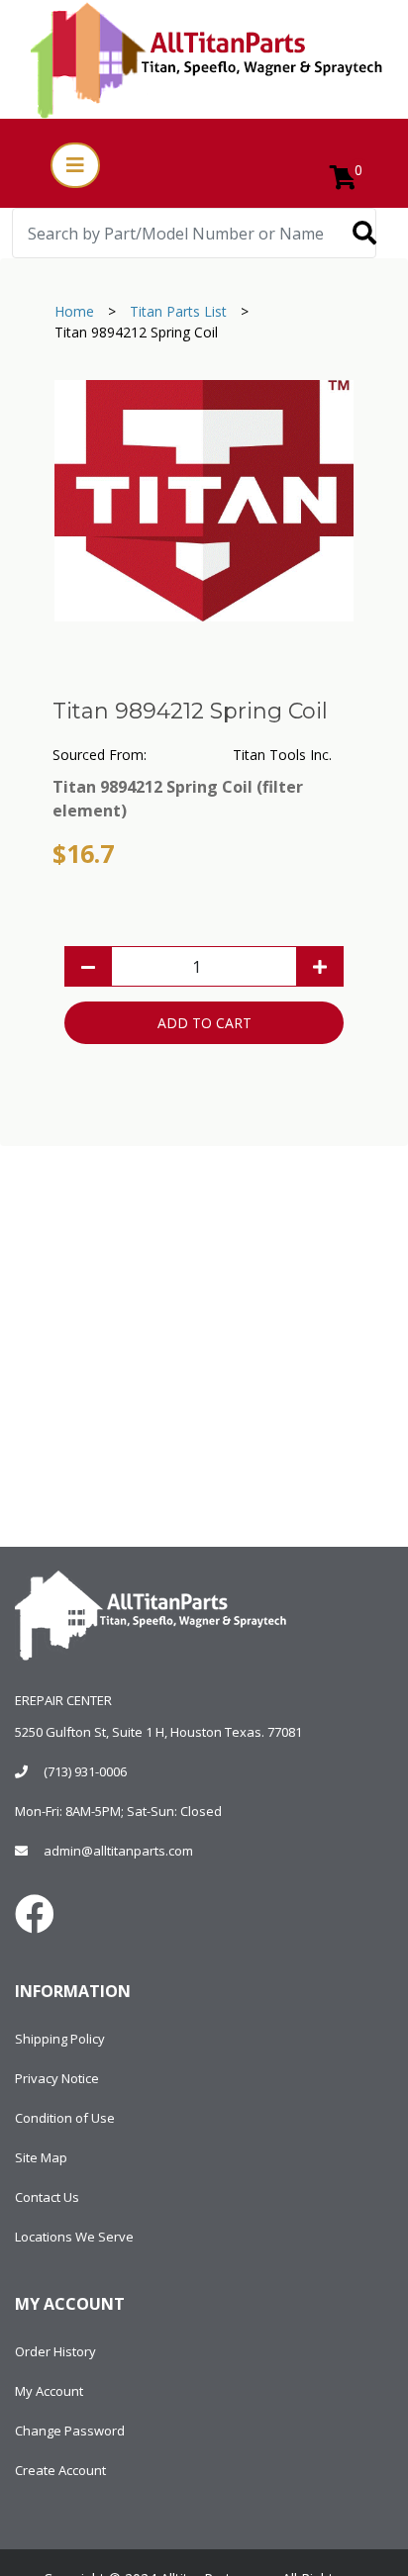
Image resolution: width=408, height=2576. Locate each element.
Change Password (70, 2431)
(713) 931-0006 (85, 1771)
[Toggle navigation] (75, 165)
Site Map (41, 2157)
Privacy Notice (57, 2078)
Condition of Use (65, 2118)
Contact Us (47, 2197)
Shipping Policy (60, 2039)
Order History (55, 2351)
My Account (49, 2391)
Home (74, 311)
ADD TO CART (204, 1023)
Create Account (60, 2470)
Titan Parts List (178, 311)
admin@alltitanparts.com (118, 1851)
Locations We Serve (74, 2237)
